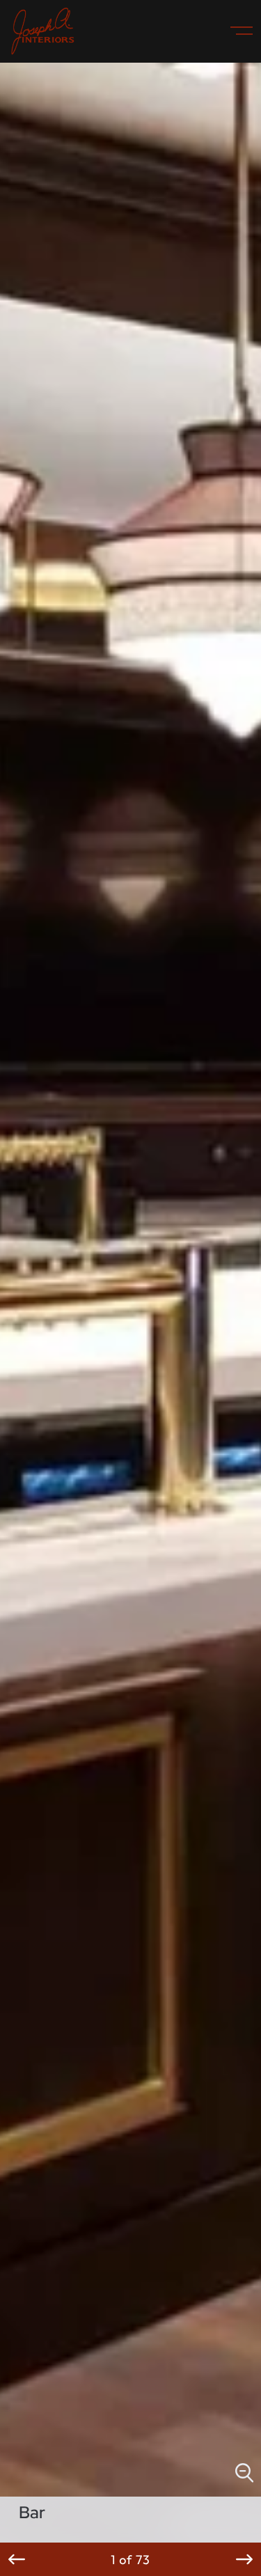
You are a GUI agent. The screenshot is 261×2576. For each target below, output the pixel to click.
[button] (17, 2559)
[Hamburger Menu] (236, 31)
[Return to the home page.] (43, 31)
